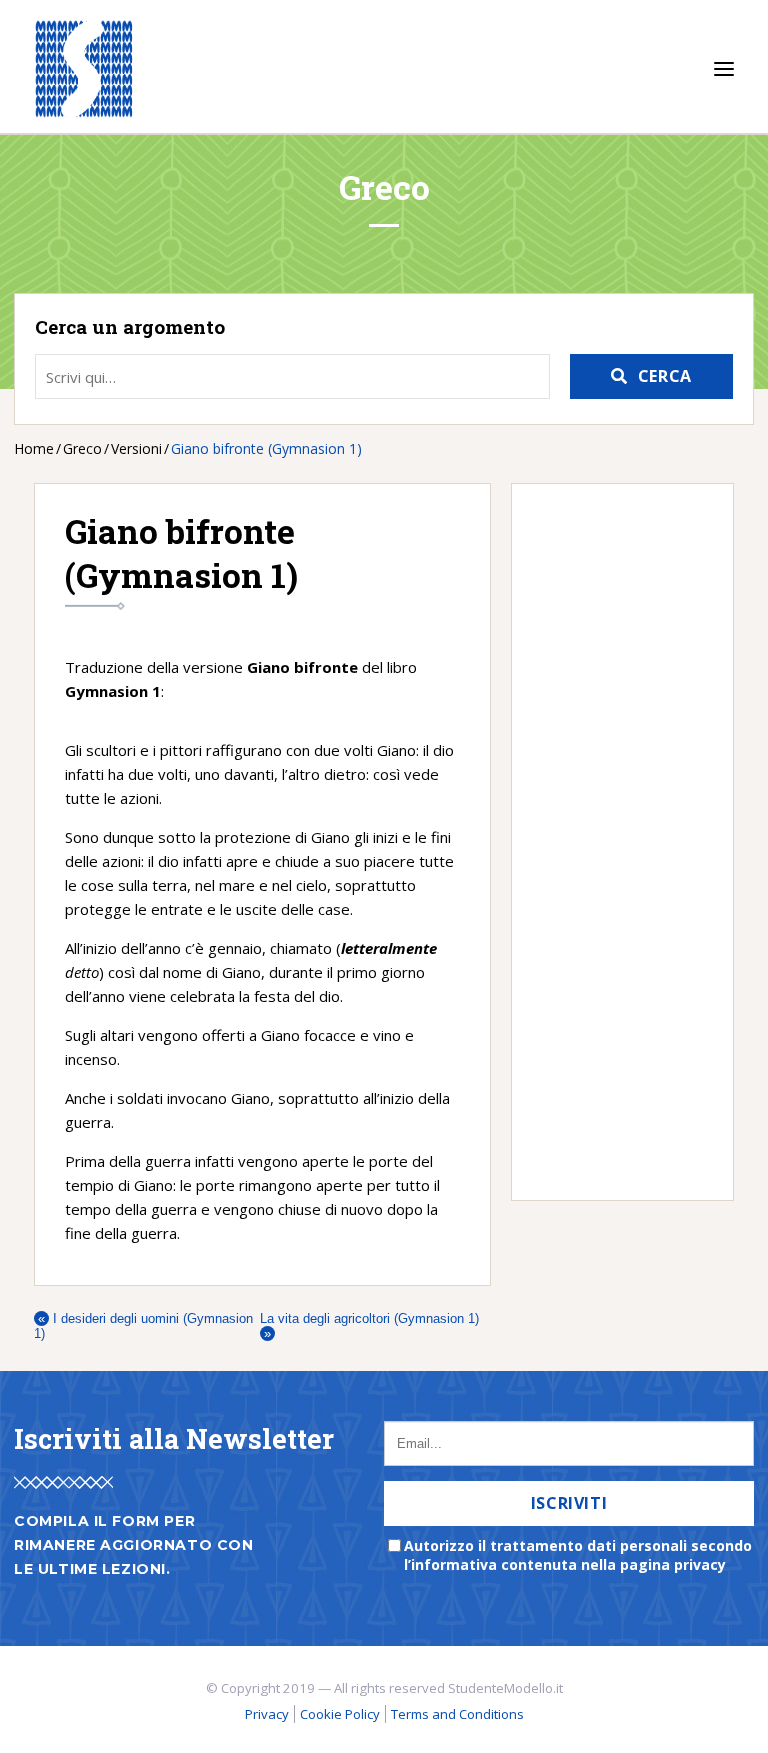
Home (34, 448)
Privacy (267, 1714)
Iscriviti (569, 1503)
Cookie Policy (340, 1714)
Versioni (136, 448)
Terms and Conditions (457, 1714)
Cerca (665, 376)
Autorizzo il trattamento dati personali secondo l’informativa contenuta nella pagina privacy (578, 1555)
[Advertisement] (612, 842)
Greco (82, 448)
